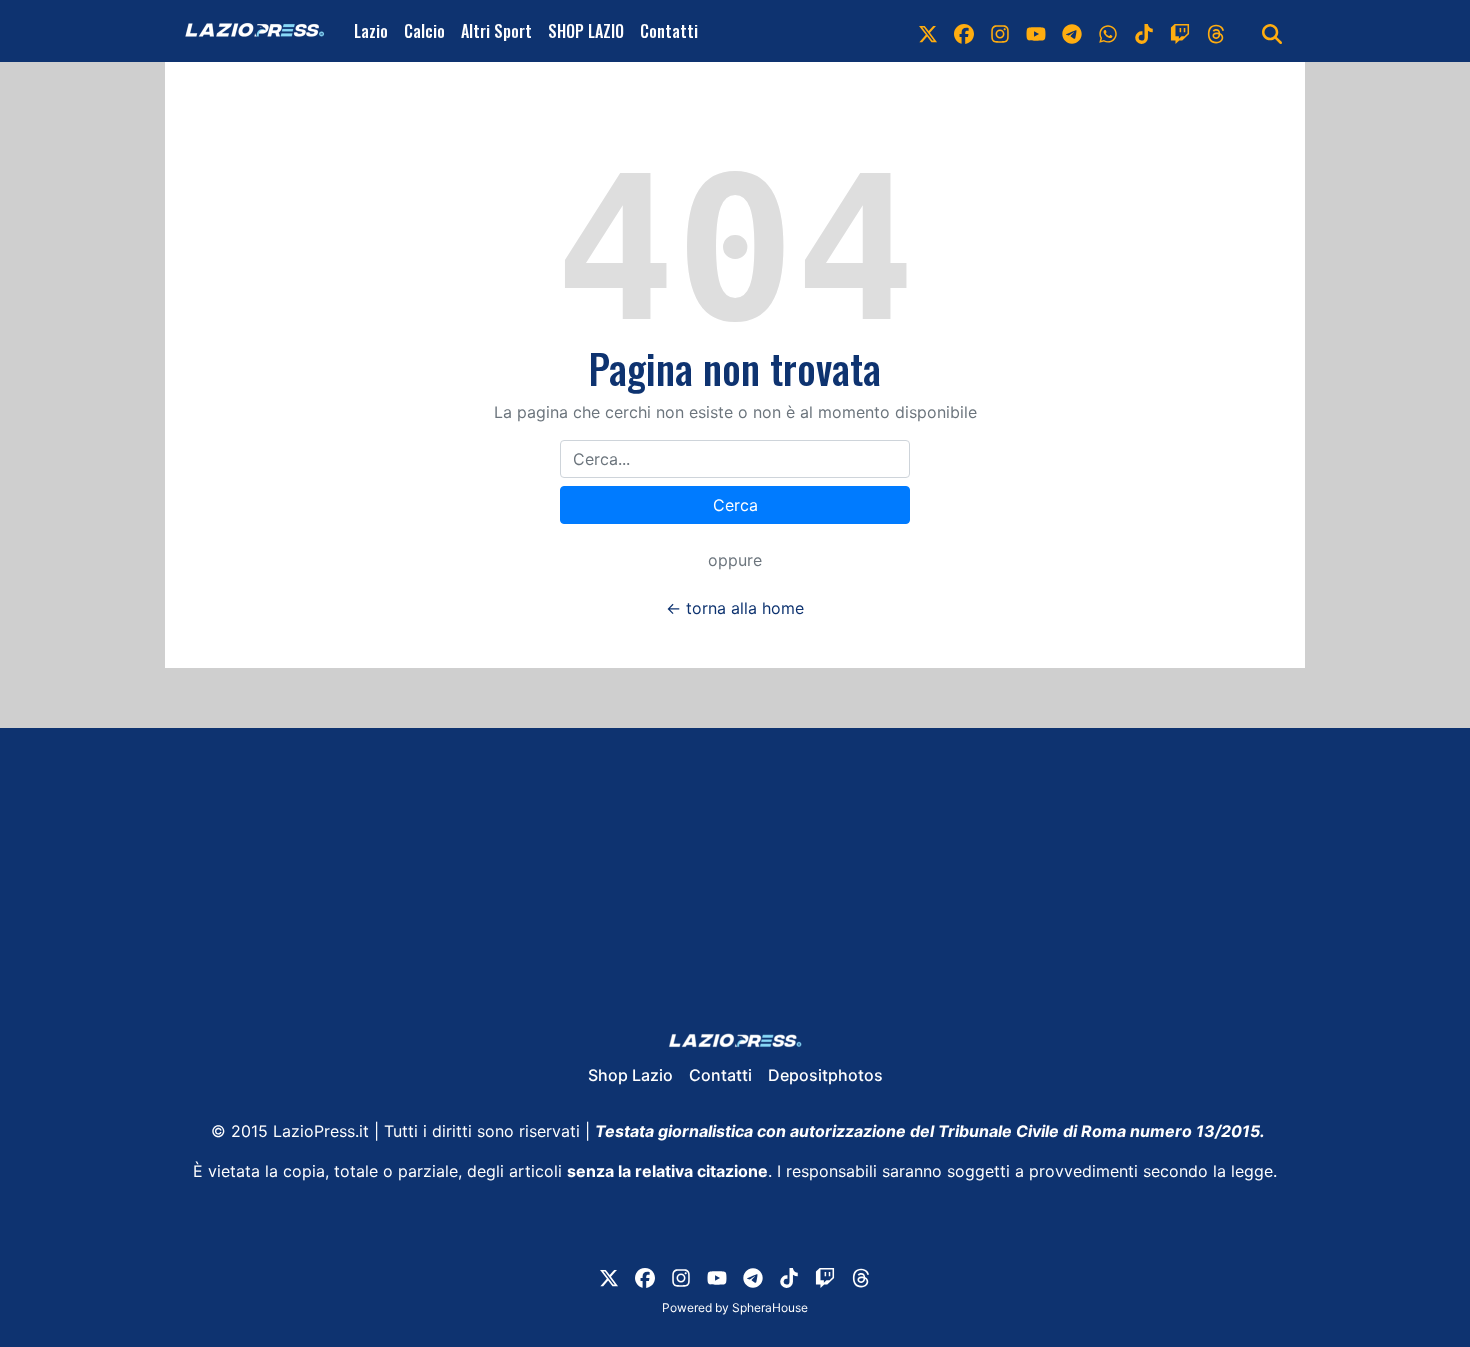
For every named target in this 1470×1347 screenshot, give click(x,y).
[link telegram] (1072, 31)
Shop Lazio (630, 1075)
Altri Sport (496, 31)
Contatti (669, 31)
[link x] (928, 31)
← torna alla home (735, 608)
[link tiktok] (1144, 31)
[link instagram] (1000, 31)
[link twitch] (1180, 31)
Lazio (371, 31)
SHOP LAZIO (586, 31)
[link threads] (1216, 31)
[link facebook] (964, 31)
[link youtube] (1036, 31)
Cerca (735, 505)
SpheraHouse (770, 1307)
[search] (1272, 31)
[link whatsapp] (1108, 31)
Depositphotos (825, 1075)
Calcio (424, 31)
